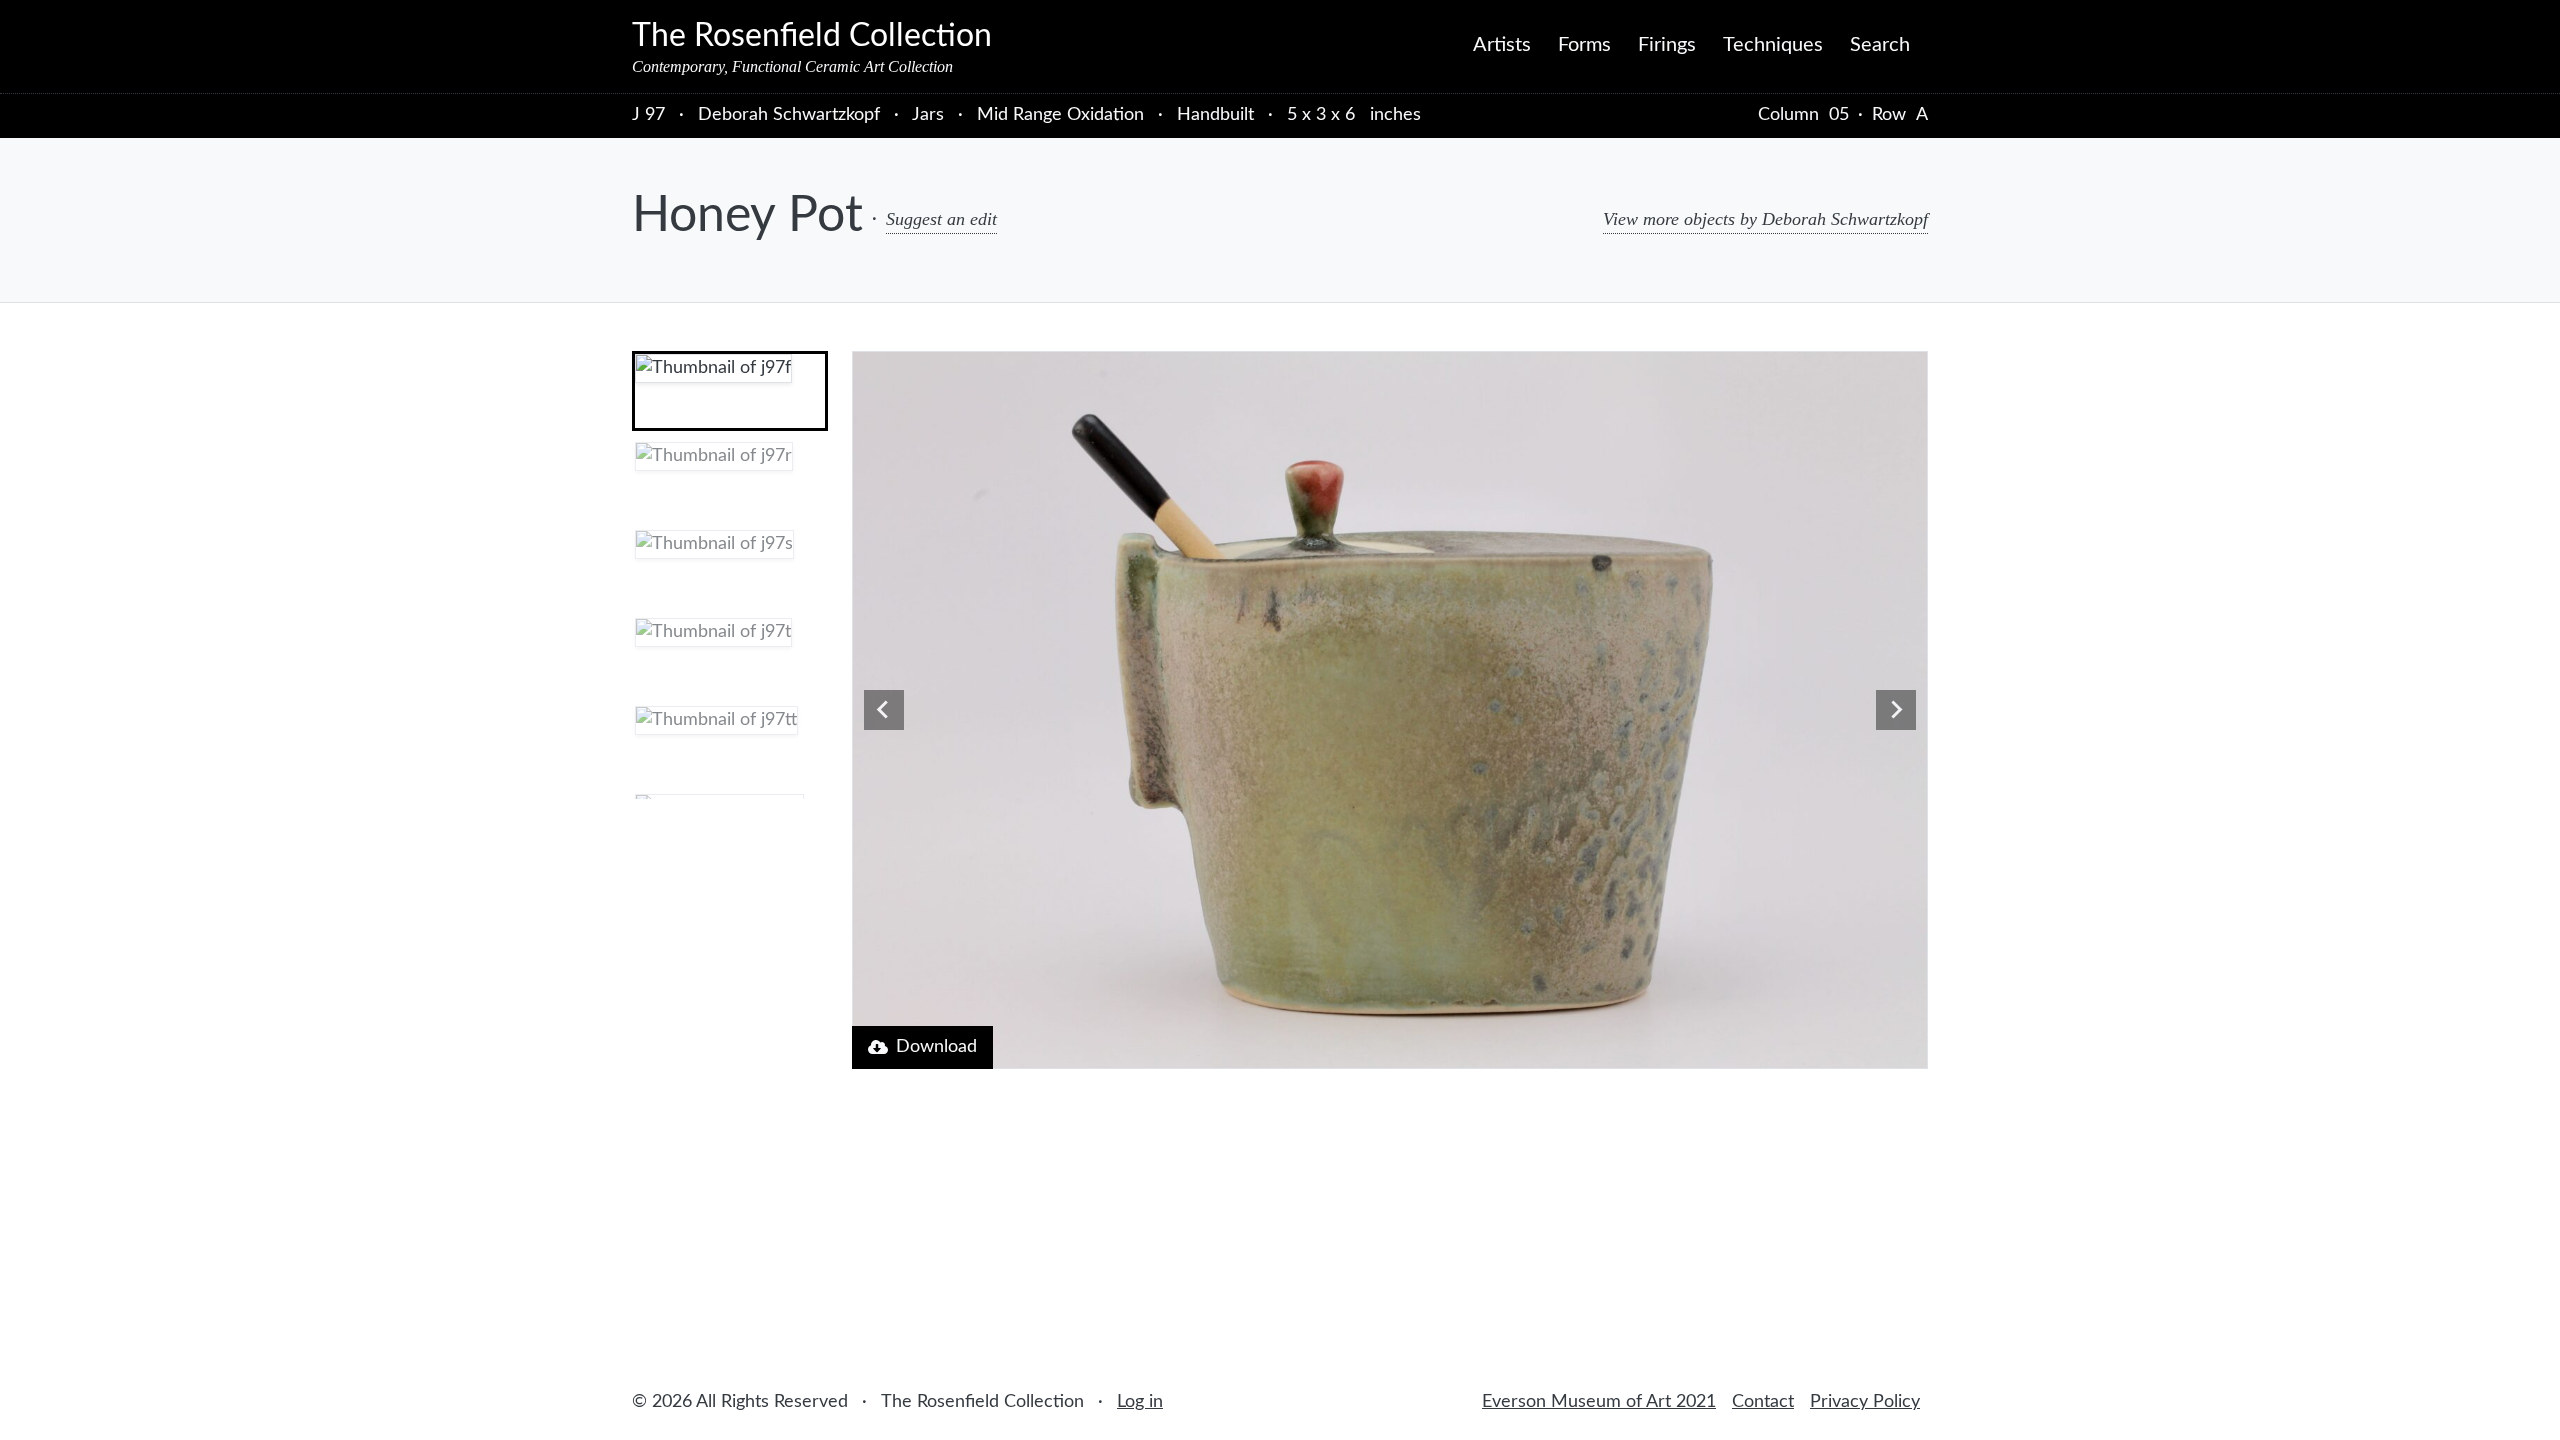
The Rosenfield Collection (812, 36)
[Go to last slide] (884, 710)
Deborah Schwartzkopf (791, 115)
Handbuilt (1215, 115)
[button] (730, 391)
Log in (1140, 1402)
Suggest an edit (941, 219)
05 (1839, 115)
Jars (928, 115)
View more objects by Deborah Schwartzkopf (1765, 219)
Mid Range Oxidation (1060, 115)
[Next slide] (1896, 710)
